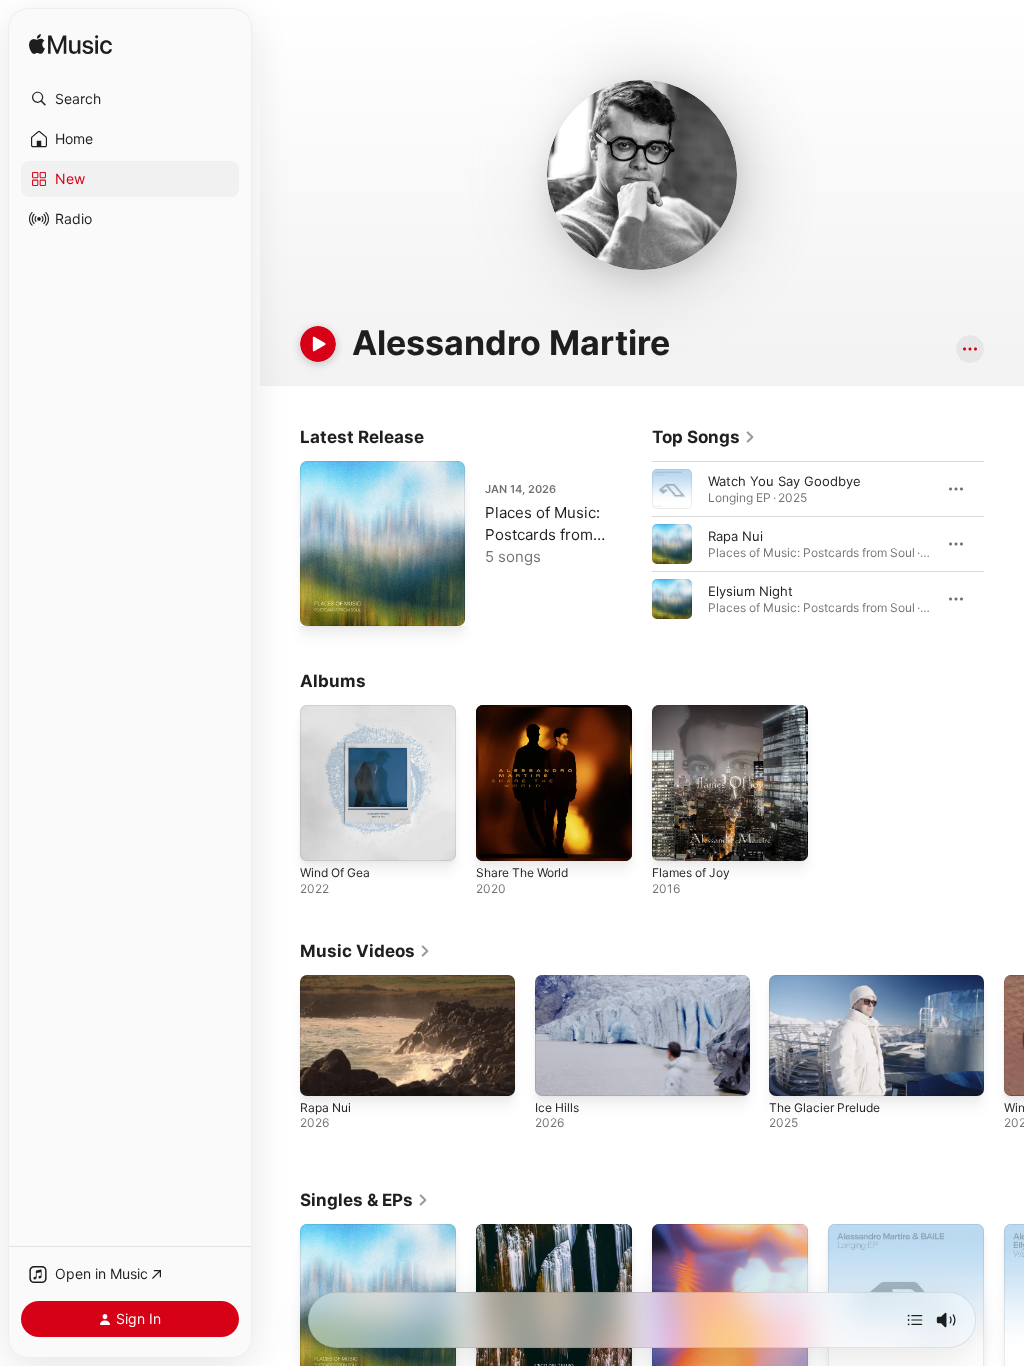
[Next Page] (1004, 544)
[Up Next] (915, 1320)
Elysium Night (750, 591)
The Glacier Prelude (824, 1107)
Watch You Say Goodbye (784, 481)
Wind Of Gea (335, 872)
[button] (130, 99)
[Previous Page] (632, 544)
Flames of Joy (691, 872)
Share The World (522, 872)
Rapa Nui (735, 536)
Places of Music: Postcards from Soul (542, 534)
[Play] (318, 344)
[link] (704, 437)
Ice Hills (557, 1107)
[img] (70, 45)
